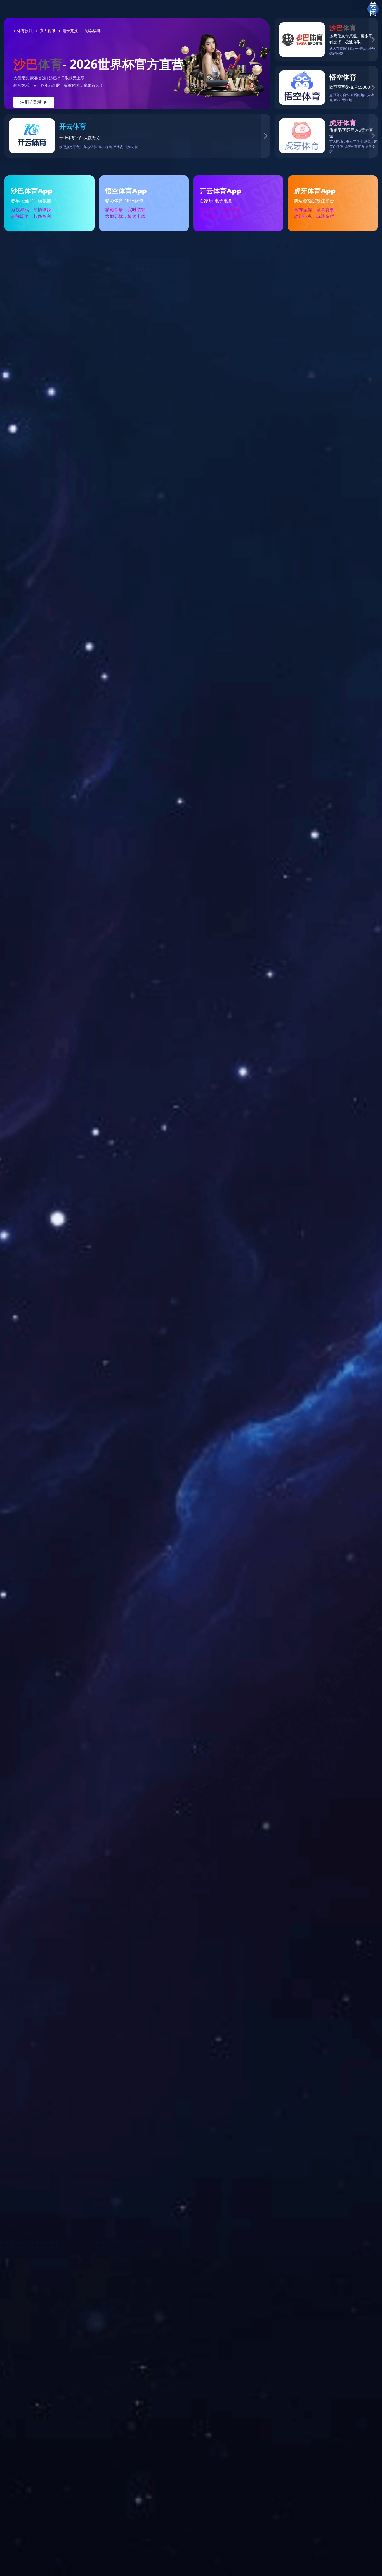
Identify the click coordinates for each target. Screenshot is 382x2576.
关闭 (373, 9)
